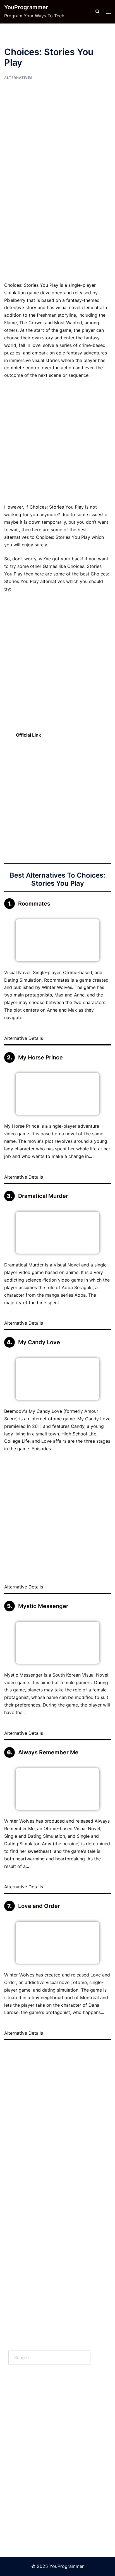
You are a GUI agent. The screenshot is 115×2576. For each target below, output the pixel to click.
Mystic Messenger (43, 1606)
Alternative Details (24, 1038)
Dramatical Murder (43, 1196)
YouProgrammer (26, 7)
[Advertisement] (57, 222)
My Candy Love (39, 1342)
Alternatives (18, 78)
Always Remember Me (48, 1752)
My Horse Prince (40, 1057)
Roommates (34, 904)
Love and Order (39, 1906)
